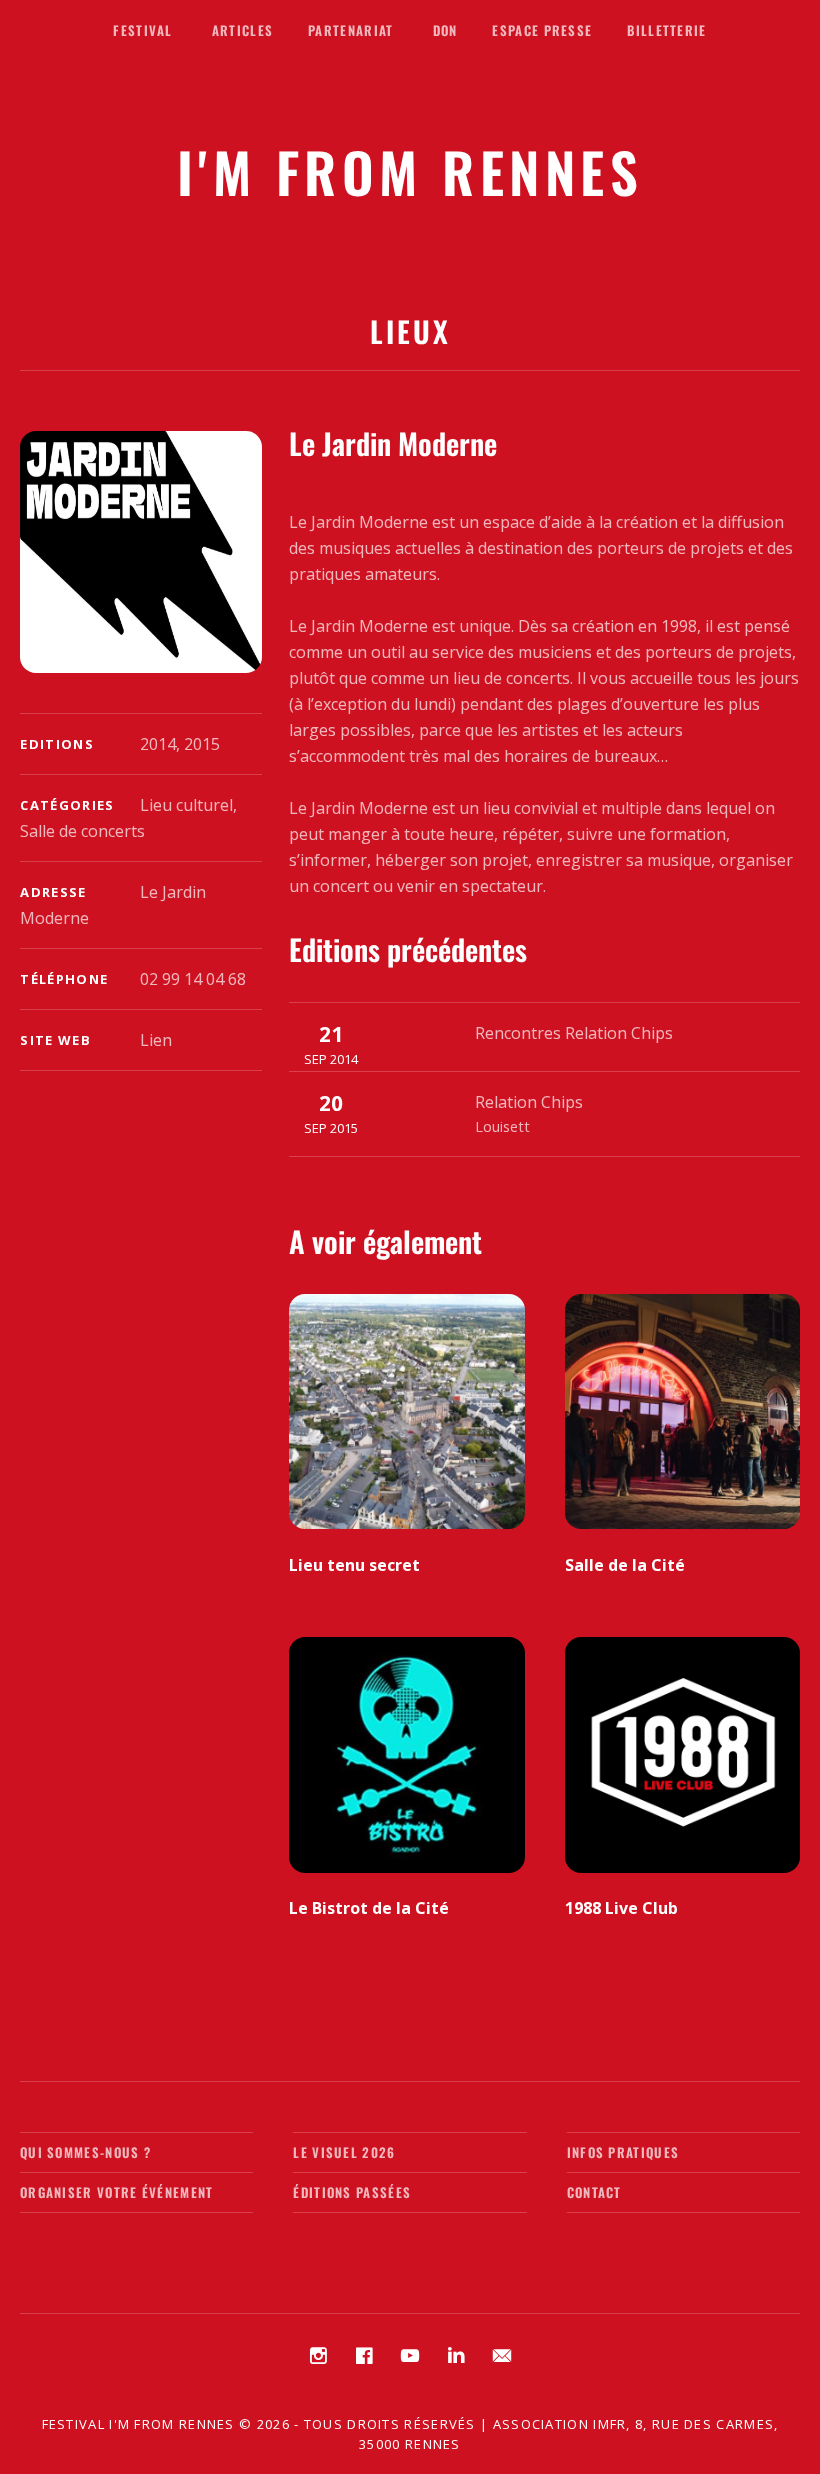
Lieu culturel (186, 805)
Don (445, 30)
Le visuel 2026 (344, 2152)
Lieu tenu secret (354, 1565)
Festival (142, 30)
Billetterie (666, 30)
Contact (594, 2192)
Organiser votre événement (117, 2192)
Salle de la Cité (625, 1565)
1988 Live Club (621, 1908)
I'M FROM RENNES (410, 171)
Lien (156, 1040)
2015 (202, 744)
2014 (158, 744)
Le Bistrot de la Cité (369, 1908)
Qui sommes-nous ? (85, 2152)
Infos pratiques (623, 2152)
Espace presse (542, 30)
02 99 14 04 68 (193, 979)
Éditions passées (352, 2192)
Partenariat (350, 30)
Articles (242, 30)
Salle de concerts (82, 831)
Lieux (410, 330)
